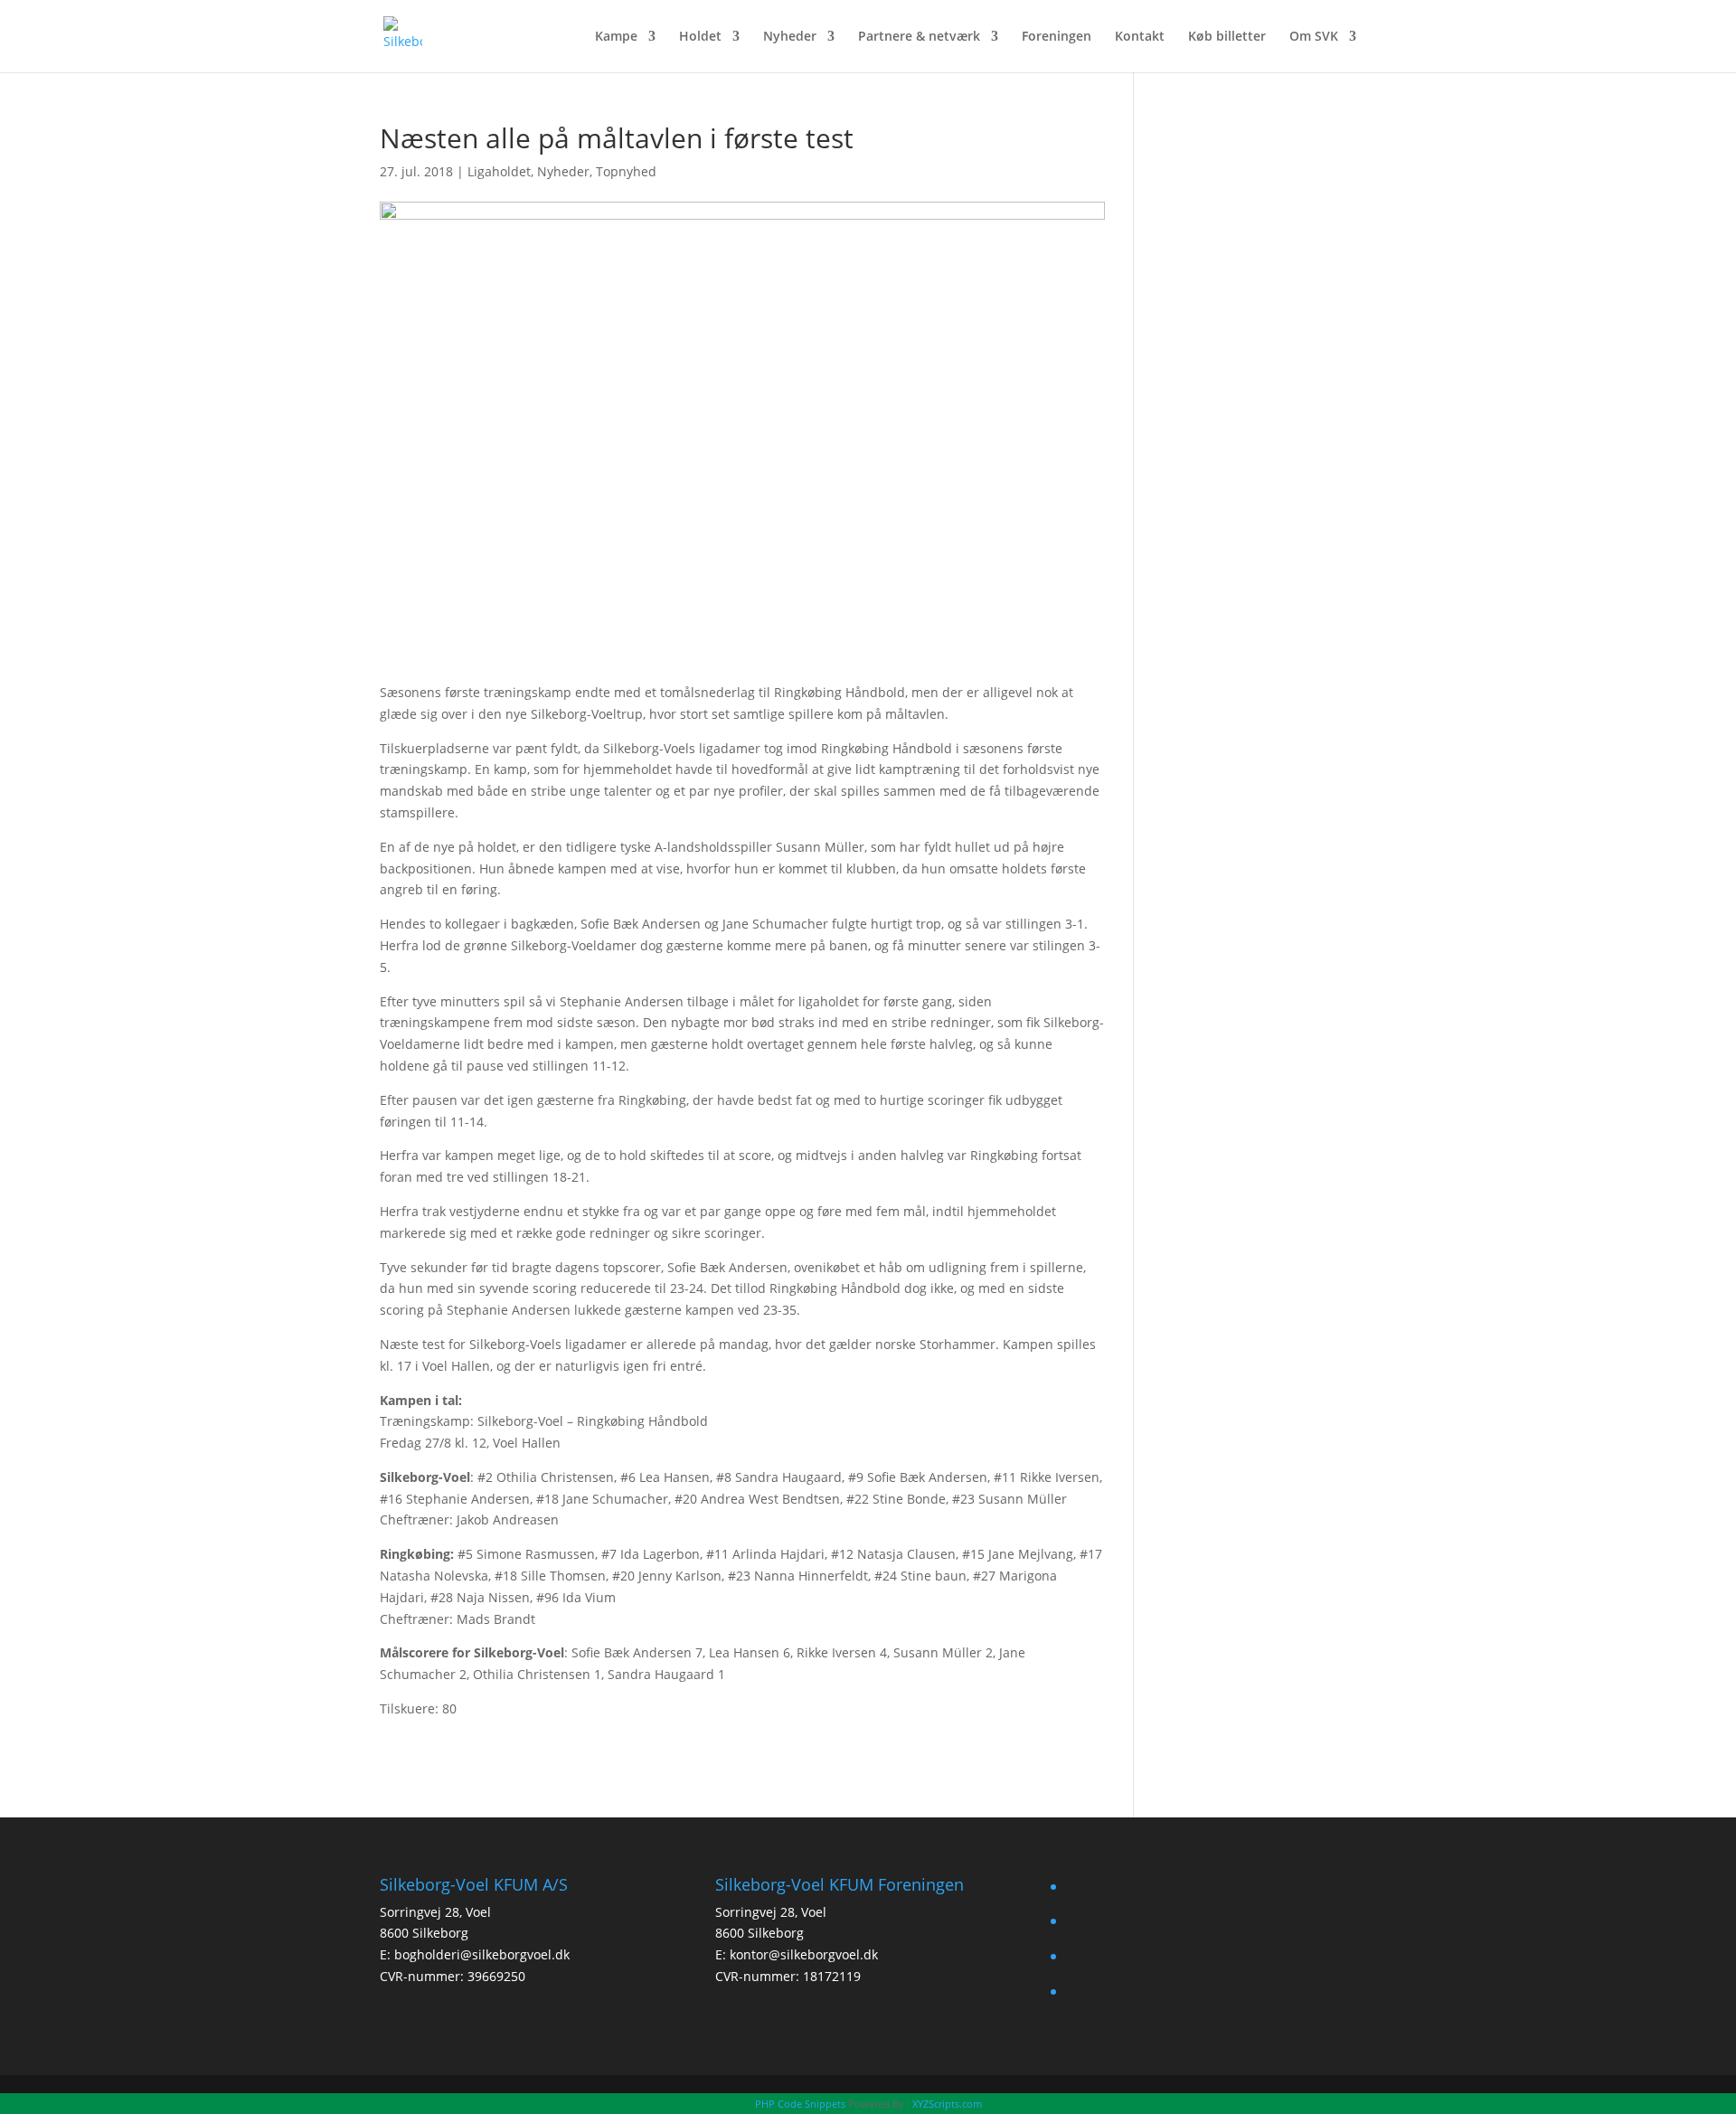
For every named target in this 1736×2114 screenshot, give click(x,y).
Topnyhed (626, 171)
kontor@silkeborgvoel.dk (804, 1954)
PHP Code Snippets (800, 2104)
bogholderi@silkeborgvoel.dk (482, 1954)
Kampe (616, 37)
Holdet (700, 37)
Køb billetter (1227, 37)
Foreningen (1057, 37)
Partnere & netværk (919, 37)
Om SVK (1314, 37)
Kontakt (1140, 37)
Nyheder (790, 37)
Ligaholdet (499, 171)
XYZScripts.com (947, 2104)
